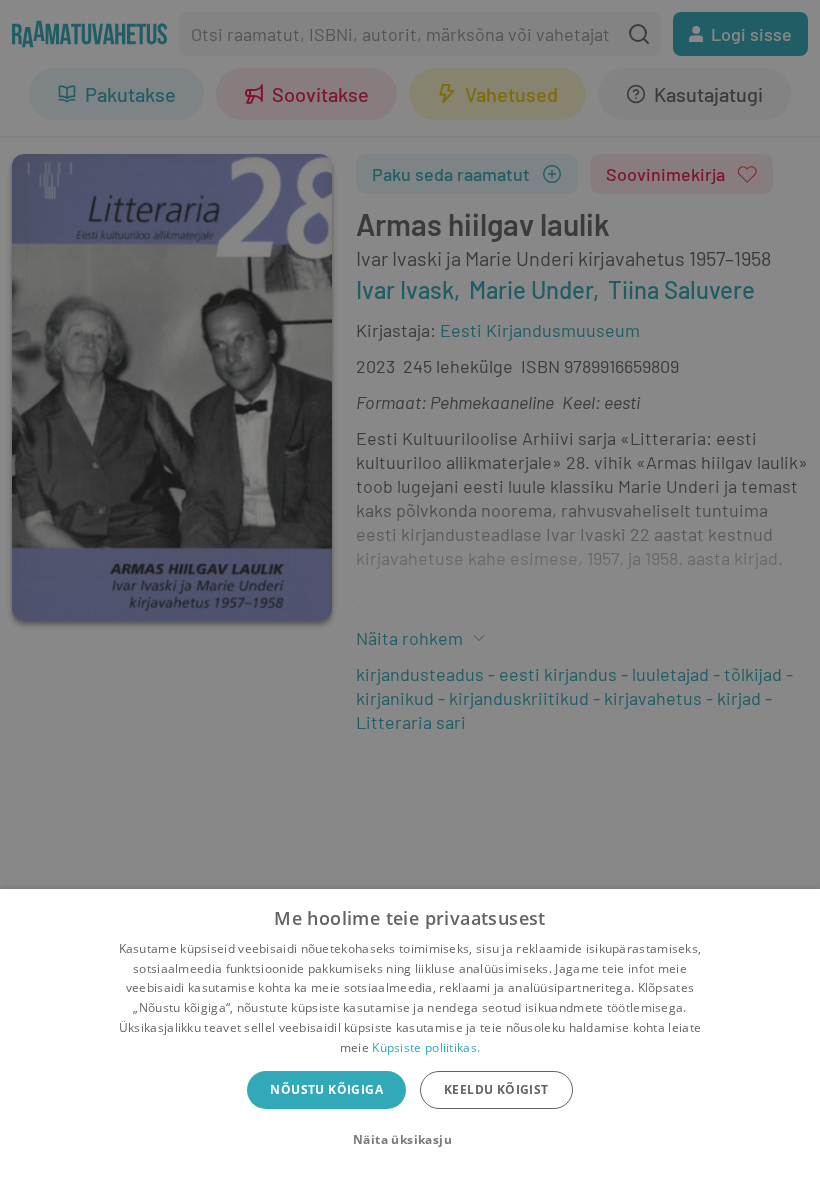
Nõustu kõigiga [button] (326, 1089)
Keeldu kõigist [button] (496, 1089)
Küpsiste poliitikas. (426, 1047)
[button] (410, 1140)
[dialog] (410, 1034)
